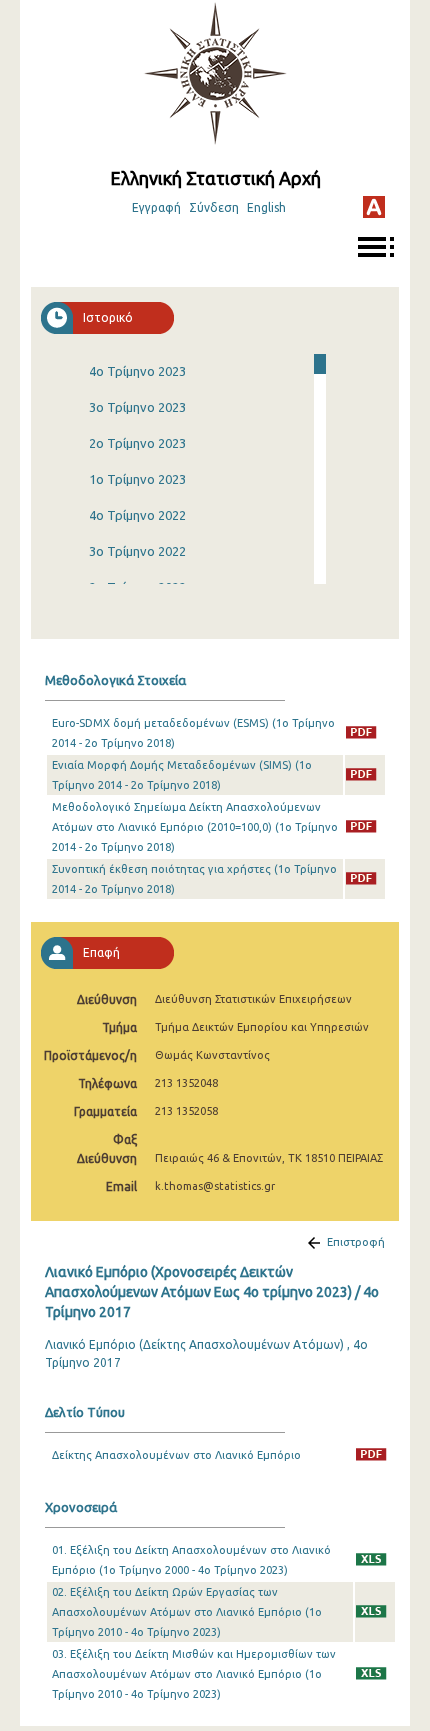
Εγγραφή (156, 207)
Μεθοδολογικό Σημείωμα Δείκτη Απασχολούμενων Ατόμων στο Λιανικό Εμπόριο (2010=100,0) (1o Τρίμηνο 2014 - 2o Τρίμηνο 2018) (195, 827)
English (266, 207)
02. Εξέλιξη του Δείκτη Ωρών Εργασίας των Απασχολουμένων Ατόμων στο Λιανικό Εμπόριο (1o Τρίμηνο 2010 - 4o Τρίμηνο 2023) (187, 1612)
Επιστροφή (356, 1242)
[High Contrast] (374, 207)
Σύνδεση (214, 207)
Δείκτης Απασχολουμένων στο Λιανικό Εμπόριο (176, 1455)
